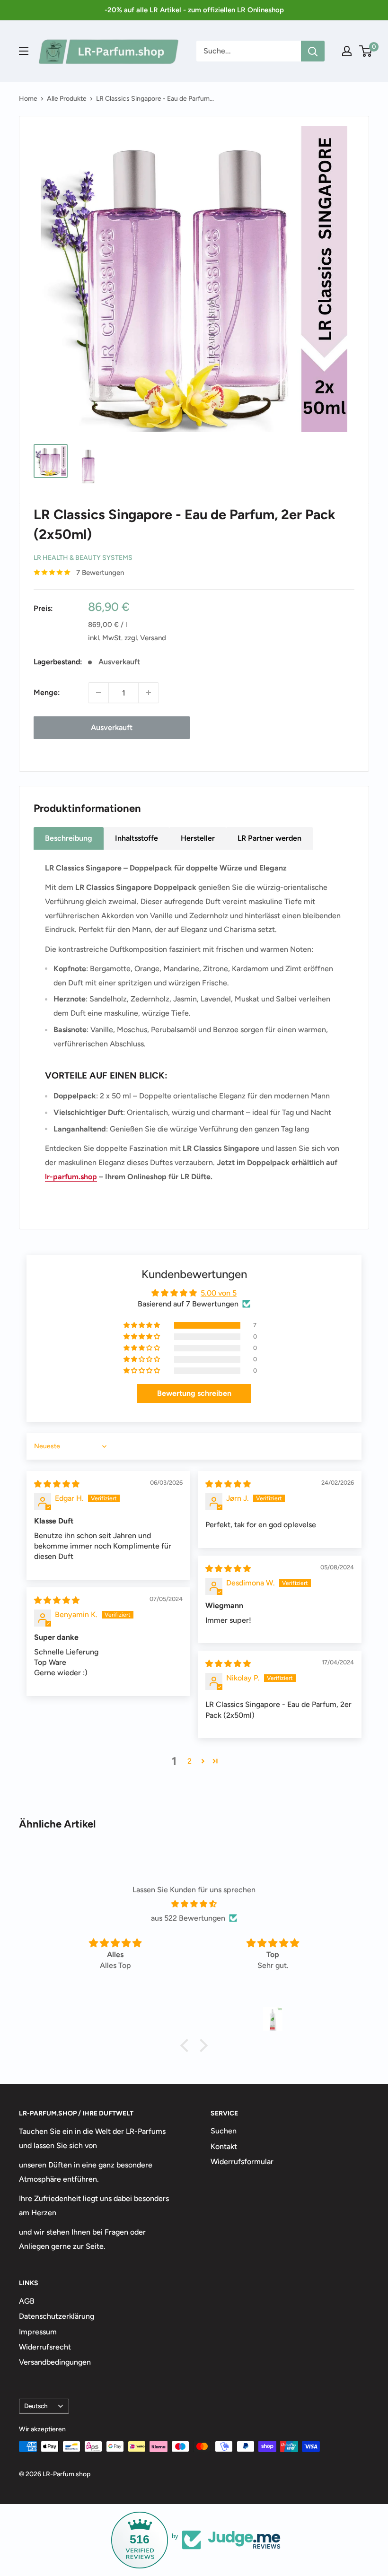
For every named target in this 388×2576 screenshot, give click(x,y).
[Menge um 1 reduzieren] (98, 693)
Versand (153, 638)
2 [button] (190, 1761)
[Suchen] (313, 51)
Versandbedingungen (55, 2362)
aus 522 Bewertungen (188, 1918)
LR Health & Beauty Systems (83, 558)
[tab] (69, 838)
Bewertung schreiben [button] (194, 1393)
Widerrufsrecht (45, 2347)
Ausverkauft (112, 727)
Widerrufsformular (242, 2162)
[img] (57, 1484)
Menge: (47, 692)
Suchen (224, 2131)
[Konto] (347, 51)
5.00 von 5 (219, 1293)
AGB (27, 2301)
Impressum (38, 2332)
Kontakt (224, 2146)
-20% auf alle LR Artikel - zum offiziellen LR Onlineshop (194, 10)
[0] (366, 51)
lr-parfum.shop (71, 1177)
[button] (142, 1325)
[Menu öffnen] (24, 51)
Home (28, 99)
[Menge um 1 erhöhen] (149, 693)
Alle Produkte (67, 99)
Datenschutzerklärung (57, 2316)
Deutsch (36, 2406)
